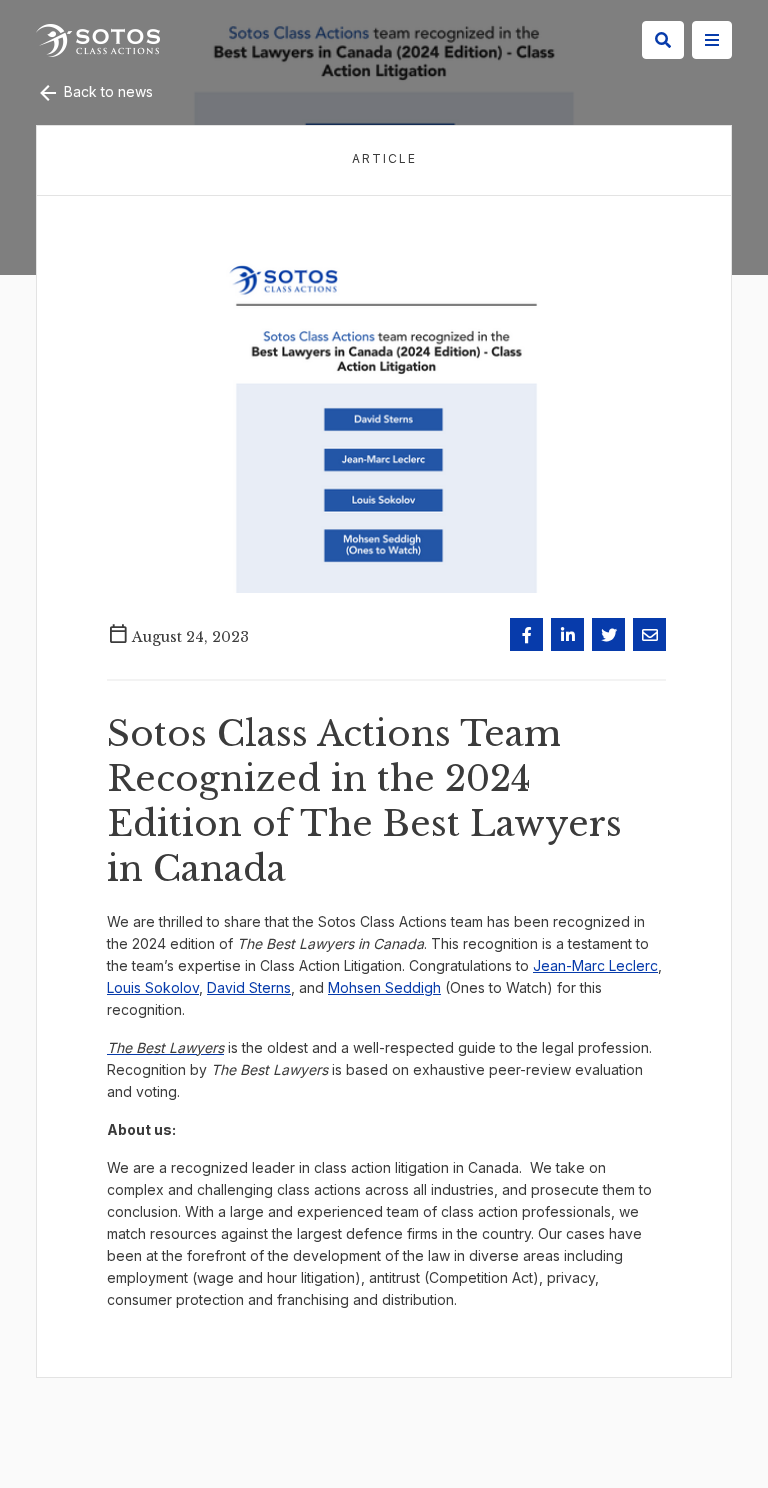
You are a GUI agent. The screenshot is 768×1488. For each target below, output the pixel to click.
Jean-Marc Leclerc (595, 965)
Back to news (106, 91)
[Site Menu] (712, 40)
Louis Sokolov (153, 987)
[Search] (663, 40)
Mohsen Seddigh (384, 987)
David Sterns (249, 987)
